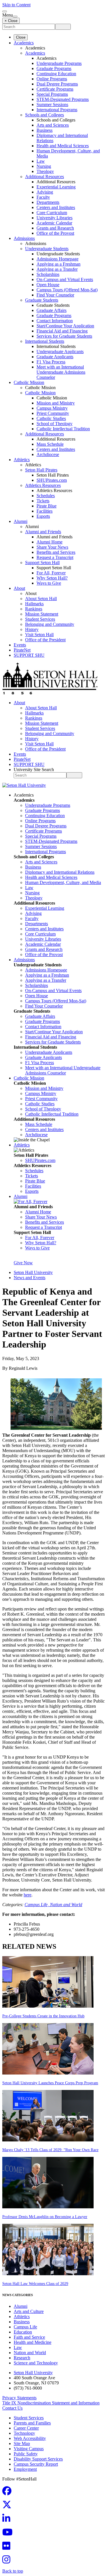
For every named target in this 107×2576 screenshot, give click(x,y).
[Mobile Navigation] (15, 17)
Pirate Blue (47, 506)
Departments (48, 202)
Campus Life (25, 2327)
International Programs (57, 110)
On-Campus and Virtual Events (65, 279)
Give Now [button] (23, 1263)
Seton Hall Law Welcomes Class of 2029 (35, 2284)
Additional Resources (45, 177)
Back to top (13, 2571)
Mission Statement (42, 614)
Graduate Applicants (55, 357)
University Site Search (34, 770)
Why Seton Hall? (52, 578)
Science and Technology (36, 2363)
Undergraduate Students (47, 249)
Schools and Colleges (45, 115)
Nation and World (66, 1905)
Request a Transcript (55, 557)
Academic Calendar (54, 223)
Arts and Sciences (53, 125)
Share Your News (52, 547)
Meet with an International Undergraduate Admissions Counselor (61, 372)
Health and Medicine (33, 2342)
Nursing (44, 166)
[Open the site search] (5, 11)
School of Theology (54, 424)
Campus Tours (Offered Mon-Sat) (67, 290)
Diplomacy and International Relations (60, 872)
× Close (11, 21)
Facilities (45, 511)
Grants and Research (55, 228)
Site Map (22, 2443)
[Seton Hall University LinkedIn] (8, 2520)
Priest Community (53, 413)
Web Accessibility (30, 2438)
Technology (24, 2433)
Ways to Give (49, 583)
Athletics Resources (43, 485)
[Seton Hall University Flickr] (8, 2548)
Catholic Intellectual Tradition (63, 429)
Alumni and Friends (43, 532)
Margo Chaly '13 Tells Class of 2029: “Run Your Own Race (50, 2150)
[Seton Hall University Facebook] (9, 2493)
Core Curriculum (52, 213)
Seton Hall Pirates (41, 470)
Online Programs (52, 79)
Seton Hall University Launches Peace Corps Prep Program (50, 2083)
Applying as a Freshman (58, 264)
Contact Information (55, 321)
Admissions (24, 238)
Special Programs (52, 94)
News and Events (30, 1278)
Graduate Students (42, 300)
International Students (45, 341)
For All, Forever (51, 573)
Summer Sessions (52, 104)
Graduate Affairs (52, 310)
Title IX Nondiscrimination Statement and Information (51, 2403)
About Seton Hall (41, 599)
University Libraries (54, 218)
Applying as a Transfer (57, 269)
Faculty (43, 197)
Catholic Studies (51, 418)
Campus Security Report (36, 2464)
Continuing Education (56, 74)
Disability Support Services (38, 2459)
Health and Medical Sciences (63, 146)
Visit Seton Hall (39, 635)
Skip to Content (16, 5)
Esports (43, 516)
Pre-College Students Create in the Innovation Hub (43, 2016)
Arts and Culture (29, 2311)
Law (41, 161)
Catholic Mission (29, 382)
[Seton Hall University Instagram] (8, 2561)
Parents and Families (32, 2423)
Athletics (22, 460)
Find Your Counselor (55, 295)
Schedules (46, 496)
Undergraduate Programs (59, 63)
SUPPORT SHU (29, 655)
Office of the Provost (55, 233)
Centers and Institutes (56, 207)
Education (23, 2332)
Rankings (34, 609)
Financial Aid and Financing (62, 331)
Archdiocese (48, 454)
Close (21, 37)
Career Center (26, 2428)
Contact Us (12, 2408)
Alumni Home (50, 542)
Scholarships (48, 274)
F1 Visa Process (51, 362)
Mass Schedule (50, 444)
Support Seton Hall (42, 563)
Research (22, 2358)
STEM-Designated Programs (63, 99)
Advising (45, 192)
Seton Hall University (33, 1272)
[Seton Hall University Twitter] (9, 2506)
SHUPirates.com (52, 480)
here (28, 1895)
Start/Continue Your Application (65, 326)
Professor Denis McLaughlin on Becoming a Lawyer (45, 2217)
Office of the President (45, 640)
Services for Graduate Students (64, 336)
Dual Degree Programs (57, 84)
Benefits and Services (56, 552)
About (19, 588)
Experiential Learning (56, 187)
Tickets (43, 501)
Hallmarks (34, 604)
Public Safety (26, 2454)
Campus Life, (37, 1905)
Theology (45, 171)
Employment (25, 2469)
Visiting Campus (29, 2449)
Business (45, 130)
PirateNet (22, 650)
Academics (24, 43)
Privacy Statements (19, 2398)
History (32, 629)
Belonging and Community (50, 624)
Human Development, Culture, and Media (63, 882)
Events (20, 645)
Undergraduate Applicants (60, 352)
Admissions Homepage (57, 259)
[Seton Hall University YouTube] (9, 2534)
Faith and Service (29, 2337)
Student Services (40, 619)
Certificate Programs (55, 89)
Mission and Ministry (56, 403)
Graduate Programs (54, 68)
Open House (48, 285)
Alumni (21, 521)
